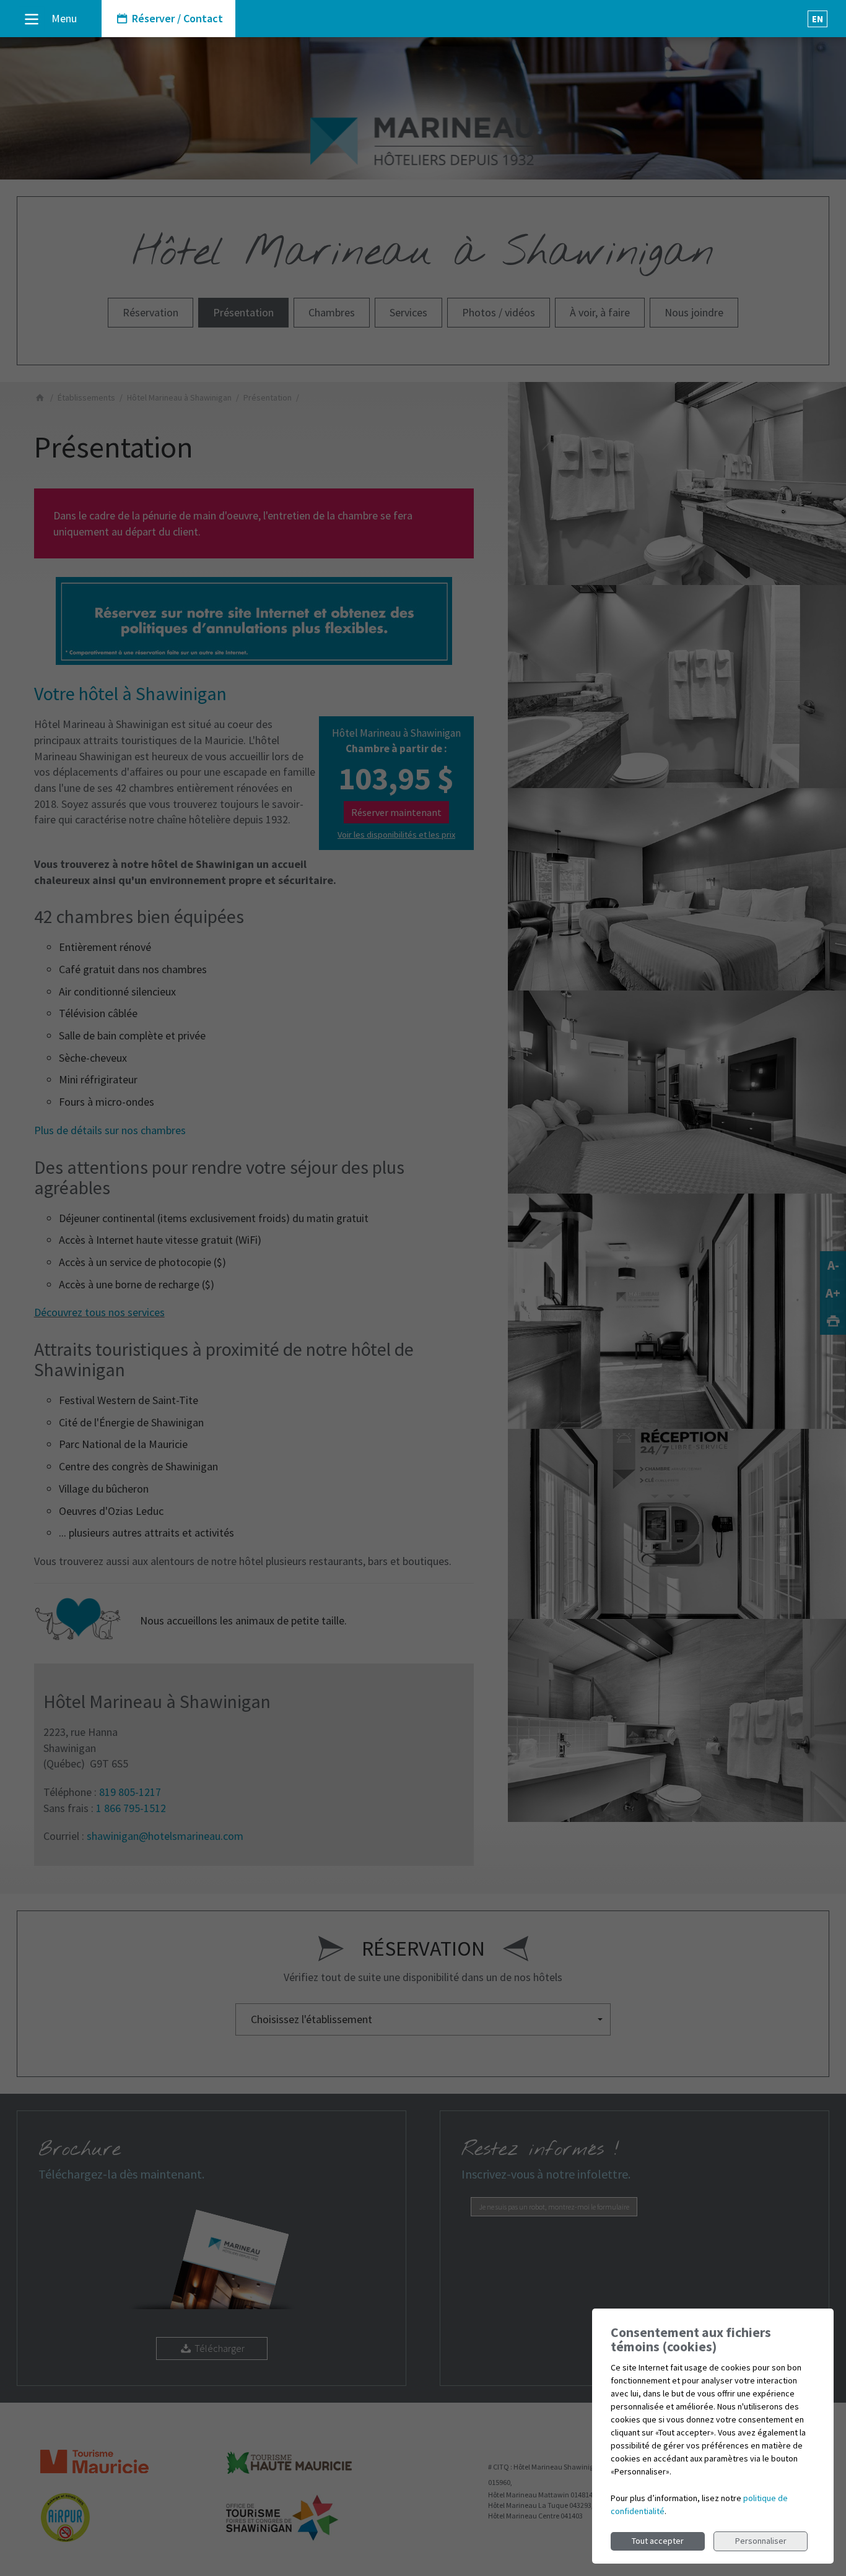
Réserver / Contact (176, 18)
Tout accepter (658, 2541)
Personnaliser (761, 2541)
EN (818, 19)
